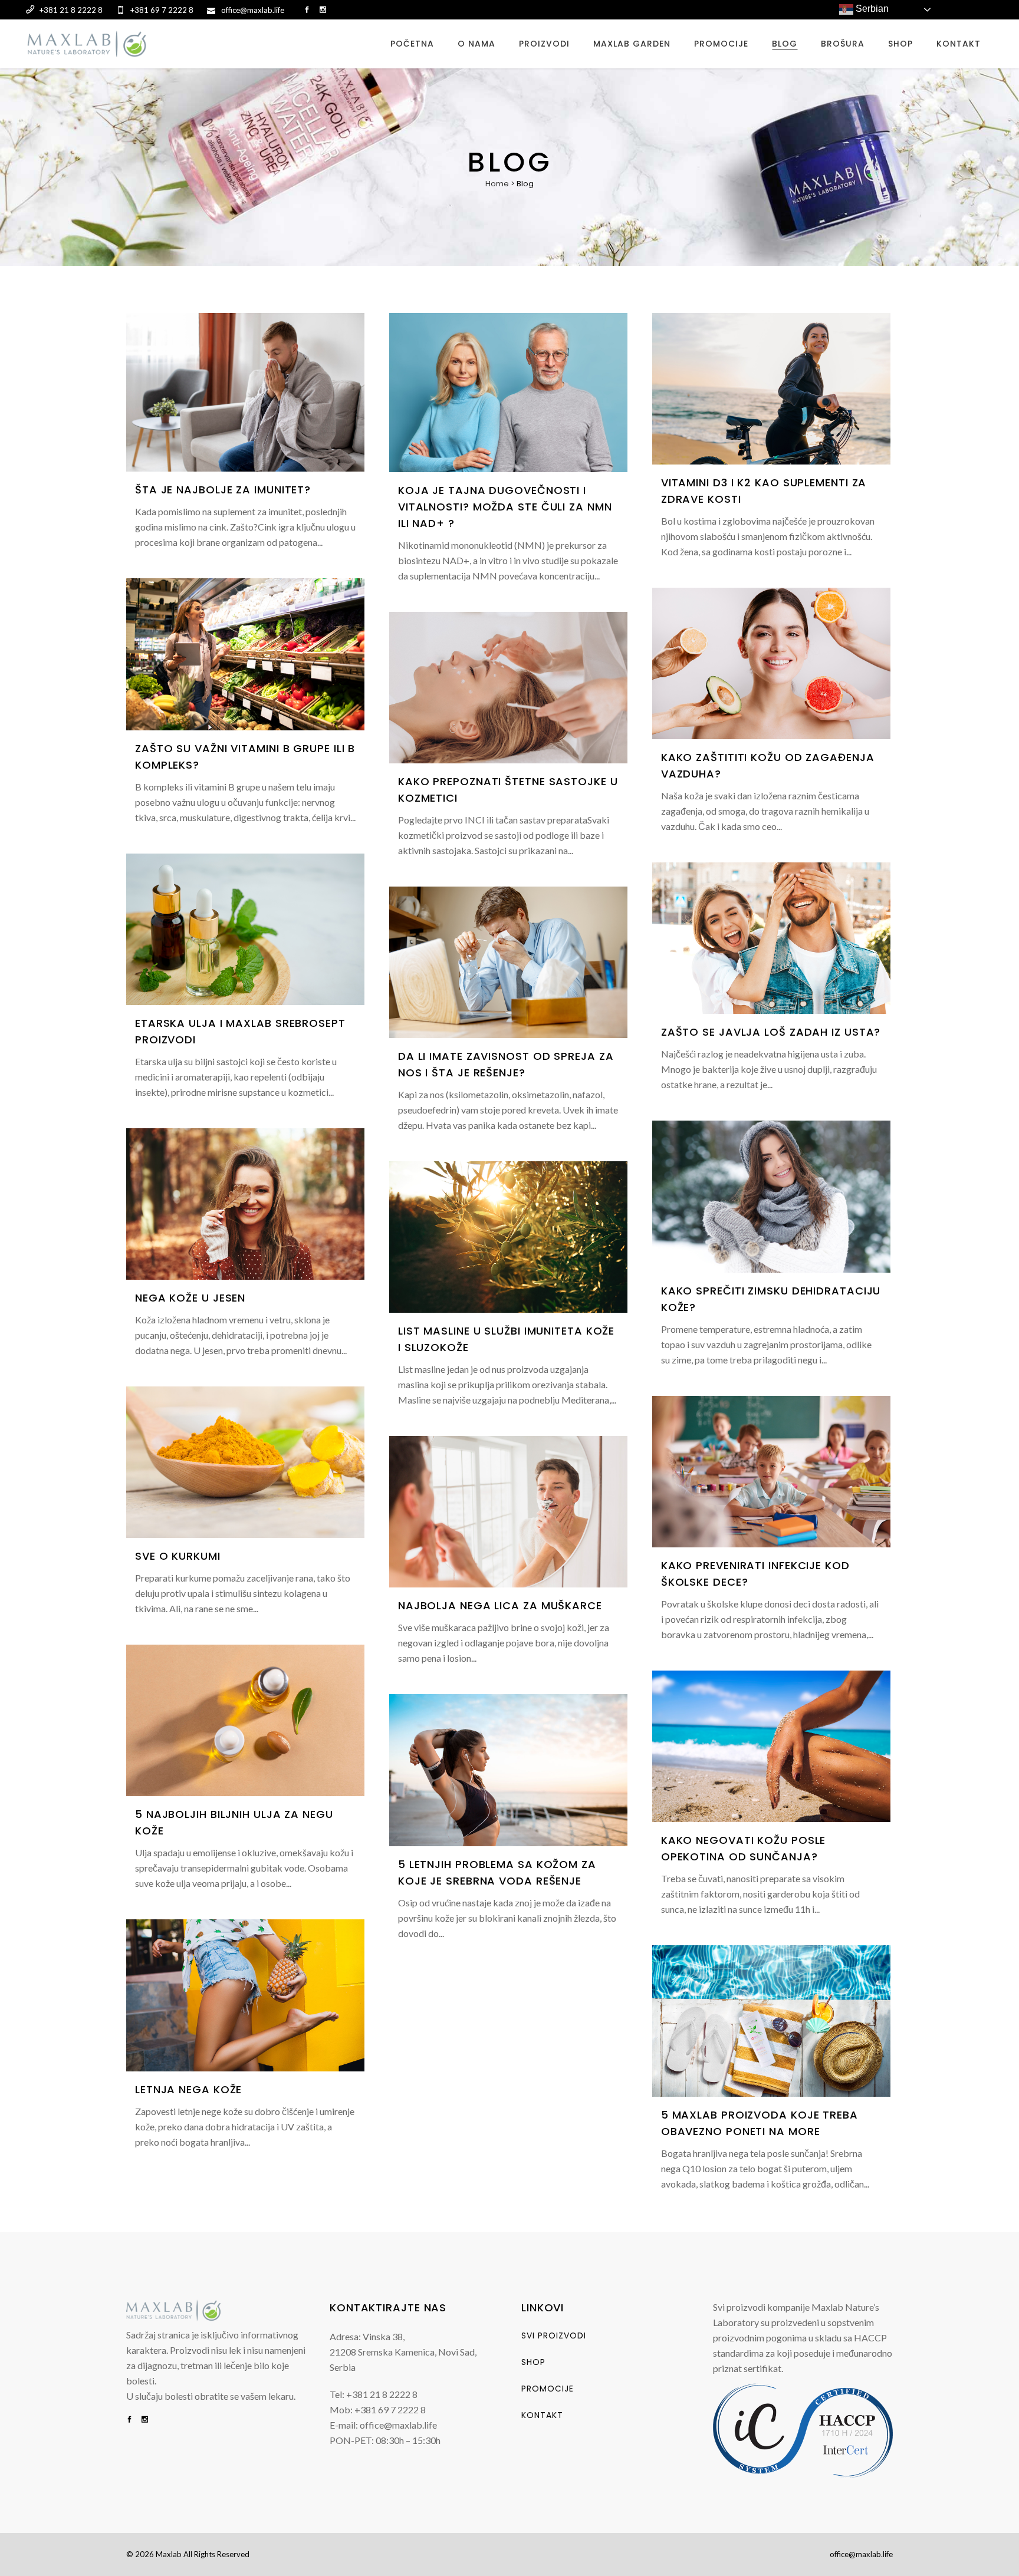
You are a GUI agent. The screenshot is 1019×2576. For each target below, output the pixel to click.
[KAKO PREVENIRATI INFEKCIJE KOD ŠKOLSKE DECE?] (771, 1472)
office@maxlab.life (861, 2554)
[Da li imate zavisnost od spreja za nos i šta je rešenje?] (508, 962)
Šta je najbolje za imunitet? (223, 490)
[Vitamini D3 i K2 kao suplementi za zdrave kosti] (771, 389)
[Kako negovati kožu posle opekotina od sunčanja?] (771, 1746)
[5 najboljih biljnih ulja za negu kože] (245, 1720)
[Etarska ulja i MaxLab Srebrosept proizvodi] (245, 929)
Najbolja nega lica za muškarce (500, 1605)
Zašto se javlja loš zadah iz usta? (771, 1032)
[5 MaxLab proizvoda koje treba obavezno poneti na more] (771, 2021)
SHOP (533, 2362)
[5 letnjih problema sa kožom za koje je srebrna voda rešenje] (508, 1770)
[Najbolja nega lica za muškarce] (508, 1512)
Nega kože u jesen (190, 1298)
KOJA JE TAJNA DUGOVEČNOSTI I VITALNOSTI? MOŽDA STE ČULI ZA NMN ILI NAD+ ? (505, 507)
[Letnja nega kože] (245, 1995)
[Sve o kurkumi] (245, 1462)
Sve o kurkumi (178, 1556)
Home (497, 184)
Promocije (548, 2389)
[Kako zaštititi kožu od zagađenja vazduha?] (771, 663)
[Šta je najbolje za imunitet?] (245, 393)
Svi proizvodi (554, 2335)
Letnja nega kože (188, 2089)
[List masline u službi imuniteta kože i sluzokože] (508, 1237)
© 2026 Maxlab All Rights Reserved (188, 2554)
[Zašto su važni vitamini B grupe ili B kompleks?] (245, 654)
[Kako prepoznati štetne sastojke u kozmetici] (508, 688)
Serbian (871, 9)
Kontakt (542, 2415)
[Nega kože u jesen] (245, 1204)
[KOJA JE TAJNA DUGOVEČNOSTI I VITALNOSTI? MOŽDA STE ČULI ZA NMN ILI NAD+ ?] (508, 393)
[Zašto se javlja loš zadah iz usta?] (771, 938)
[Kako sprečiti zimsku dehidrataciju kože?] (771, 1196)
